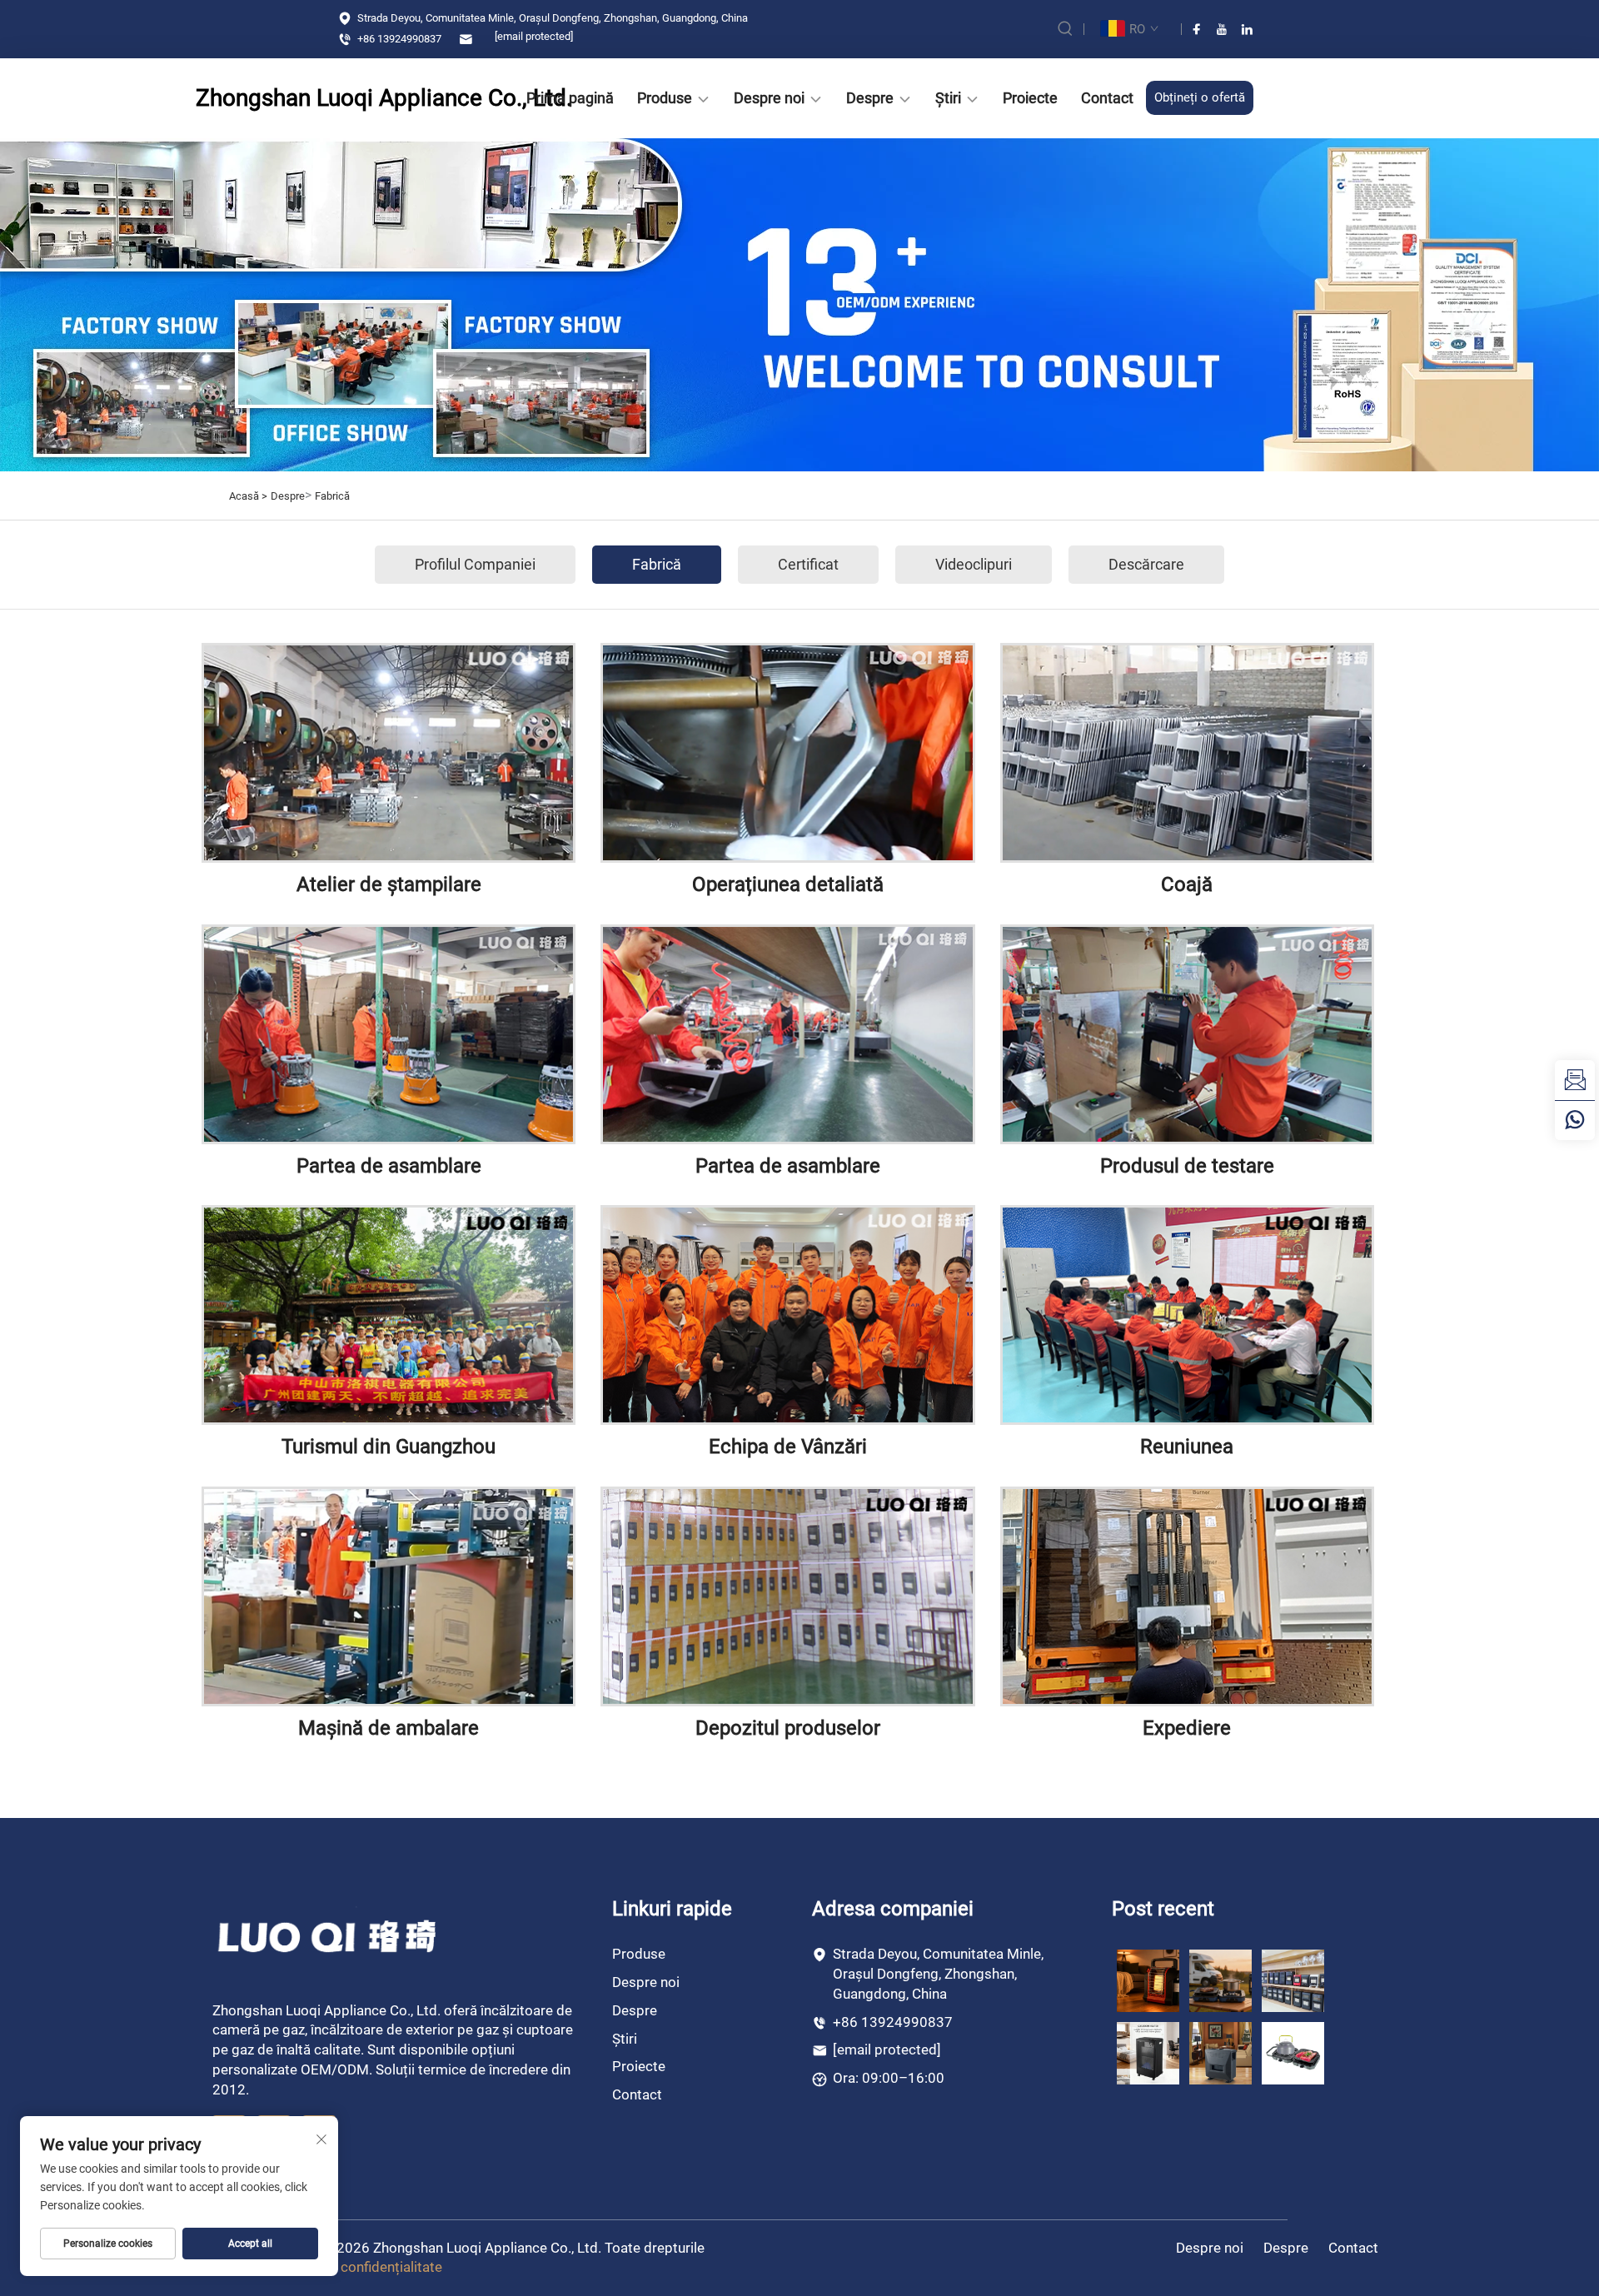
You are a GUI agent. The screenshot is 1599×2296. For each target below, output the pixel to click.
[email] (1575, 1080)
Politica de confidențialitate (356, 2267)
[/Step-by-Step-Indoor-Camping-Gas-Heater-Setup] (1220, 2052)
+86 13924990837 (398, 39)
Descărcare (1146, 564)
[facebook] (1197, 29)
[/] (329, 1935)
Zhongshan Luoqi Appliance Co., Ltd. (333, 98)
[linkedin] (1247, 29)
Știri (948, 98)
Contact (1107, 98)
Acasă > (248, 496)
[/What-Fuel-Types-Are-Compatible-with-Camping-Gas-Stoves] (1293, 2052)
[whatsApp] (1575, 1120)
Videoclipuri (974, 564)
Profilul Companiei (475, 564)
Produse (665, 98)
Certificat (808, 564)
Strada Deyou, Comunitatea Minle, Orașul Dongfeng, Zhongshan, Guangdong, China (551, 18)
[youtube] (1222, 29)
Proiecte (1030, 98)
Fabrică (332, 496)
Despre (870, 98)
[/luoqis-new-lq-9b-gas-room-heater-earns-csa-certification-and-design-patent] (1148, 1980)
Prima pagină (570, 98)
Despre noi (769, 98)
